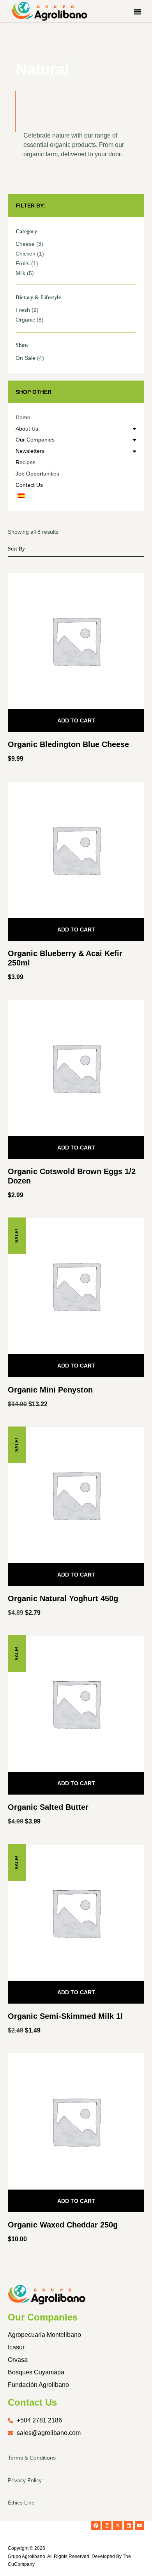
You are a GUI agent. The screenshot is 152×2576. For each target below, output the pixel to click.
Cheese (25, 244)
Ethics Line (21, 2503)
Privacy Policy (25, 2480)
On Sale (26, 358)
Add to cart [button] (76, 720)
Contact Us (29, 485)
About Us (27, 429)
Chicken (26, 254)
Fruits (23, 263)
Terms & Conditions (32, 2458)
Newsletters (30, 451)
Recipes (26, 462)
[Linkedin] (129, 2526)
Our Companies (35, 440)
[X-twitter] (118, 2526)
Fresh (23, 310)
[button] (138, 11)
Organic (25, 320)
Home (23, 417)
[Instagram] (107, 2526)
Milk (20, 273)
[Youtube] (140, 2526)
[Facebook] (96, 2526)
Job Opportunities (37, 474)
